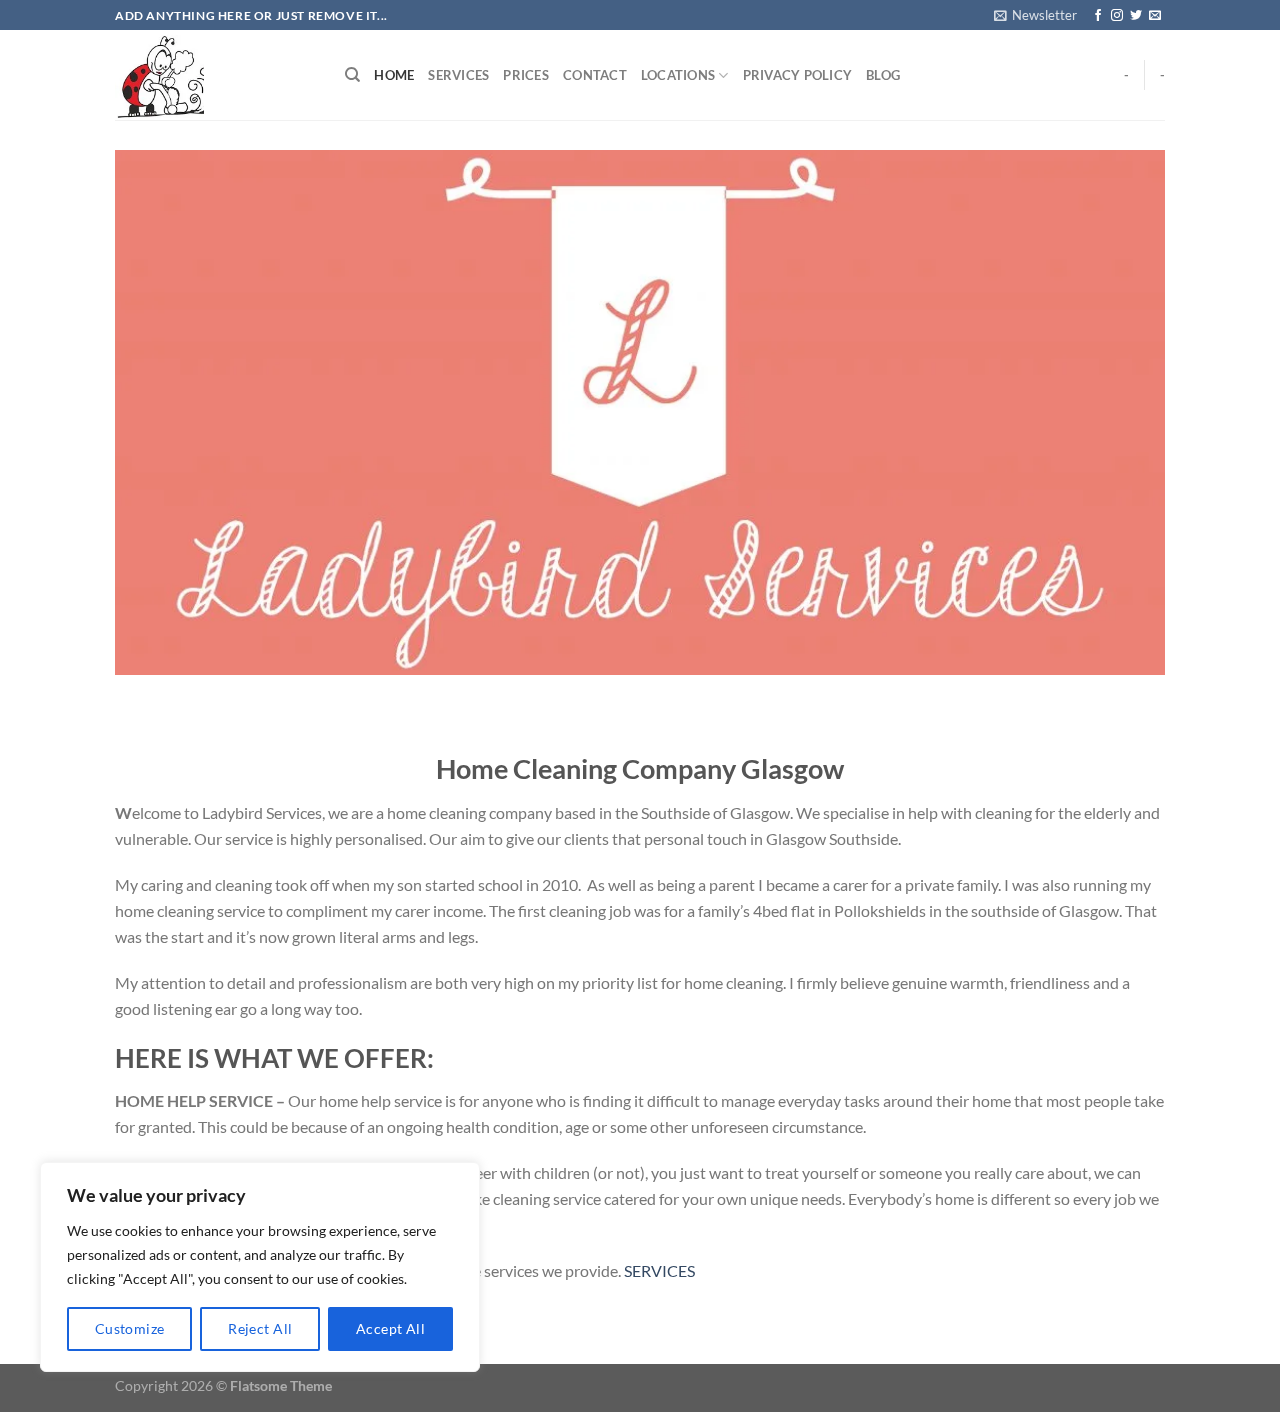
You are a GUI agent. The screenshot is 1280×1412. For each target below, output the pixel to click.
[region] (260, 1267)
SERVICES (659, 1270)
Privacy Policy (798, 75)
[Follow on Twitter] (1136, 16)
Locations (678, 75)
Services (458, 75)
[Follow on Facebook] (1098, 16)
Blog (883, 75)
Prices (526, 75)
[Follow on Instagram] (1117, 16)
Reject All (260, 1328)
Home (394, 75)
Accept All (390, 1328)
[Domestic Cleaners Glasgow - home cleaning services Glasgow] (215, 75)
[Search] (352, 75)
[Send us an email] (1155, 16)
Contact (595, 75)
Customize (130, 1328)
